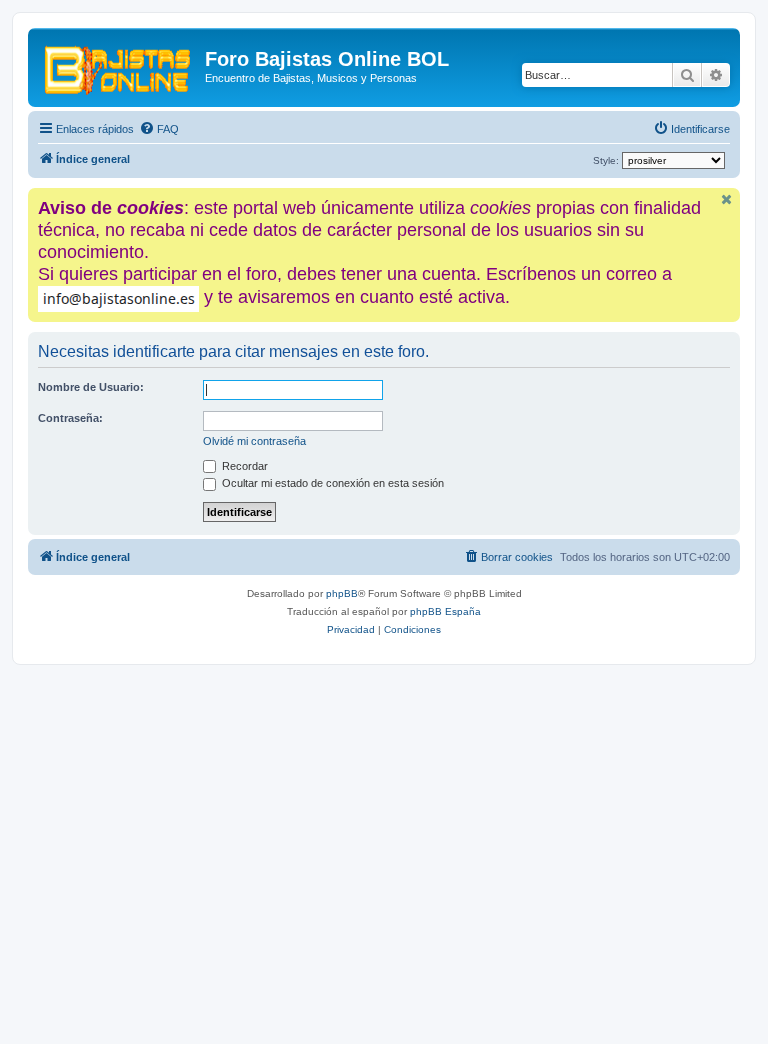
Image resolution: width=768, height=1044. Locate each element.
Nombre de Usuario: (91, 387)
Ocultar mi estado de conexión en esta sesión (331, 483)
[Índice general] (119, 65)
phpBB (342, 593)
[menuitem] (159, 129)
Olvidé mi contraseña (254, 441)
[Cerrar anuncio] (727, 199)
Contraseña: (70, 418)
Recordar (243, 466)
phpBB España (445, 611)
